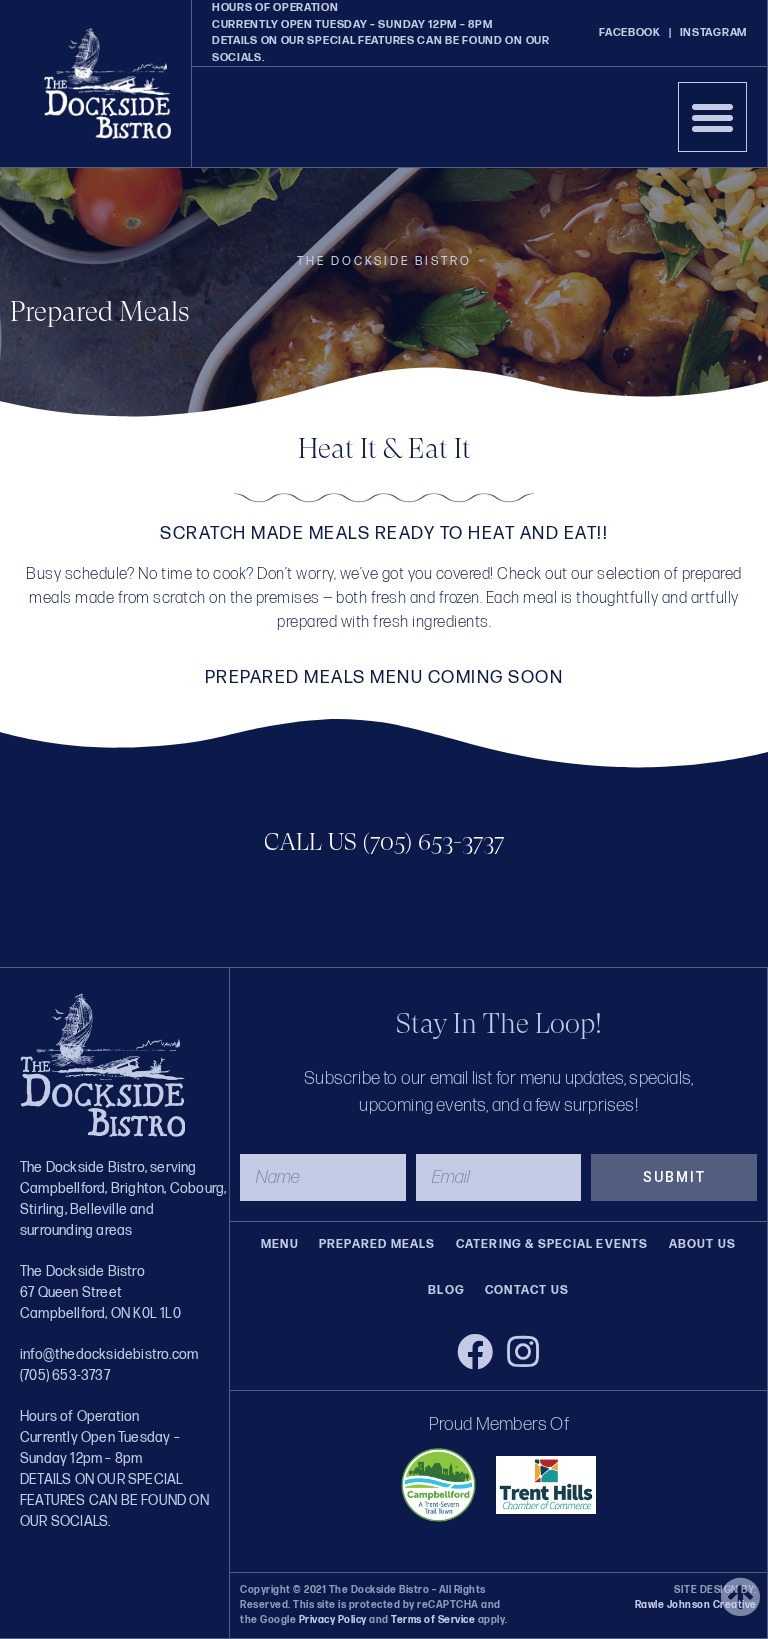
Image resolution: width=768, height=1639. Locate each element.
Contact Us (527, 1290)
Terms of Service (432, 1620)
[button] (713, 117)
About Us (703, 1244)
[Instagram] (523, 1352)
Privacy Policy (333, 1620)
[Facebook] (475, 1352)
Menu (280, 1244)
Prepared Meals (377, 1244)
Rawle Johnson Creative (696, 1605)
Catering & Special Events (552, 1244)
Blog (446, 1290)
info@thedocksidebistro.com (109, 1354)
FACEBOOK (630, 32)
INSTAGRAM (713, 32)
